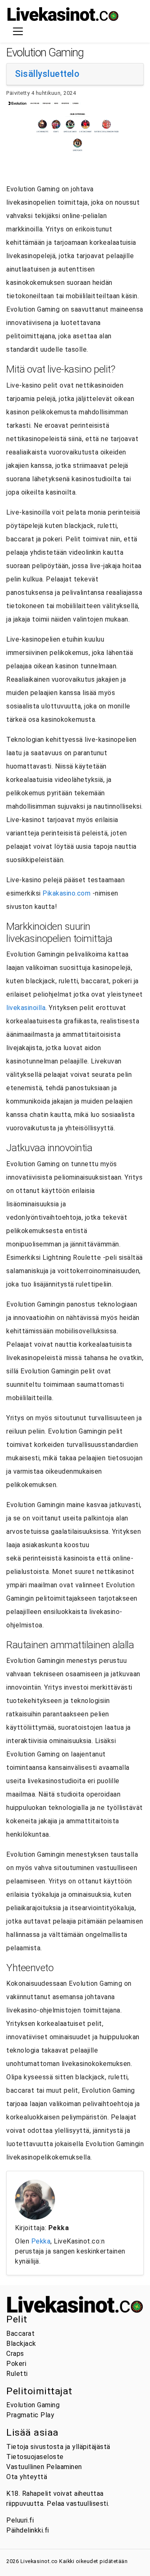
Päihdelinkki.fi (28, 2530)
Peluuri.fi (20, 2520)
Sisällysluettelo (47, 74)
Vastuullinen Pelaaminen (44, 2467)
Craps (15, 2354)
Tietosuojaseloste (35, 2457)
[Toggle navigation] (18, 31)
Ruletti (17, 2374)
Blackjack (21, 2344)
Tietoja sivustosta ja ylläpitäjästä (58, 2447)
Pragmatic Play (30, 2415)
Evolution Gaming (33, 2405)
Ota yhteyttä (27, 2477)
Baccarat (20, 2334)
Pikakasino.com (66, 893)
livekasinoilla (26, 1008)
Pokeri (16, 2364)
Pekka (41, 2241)
